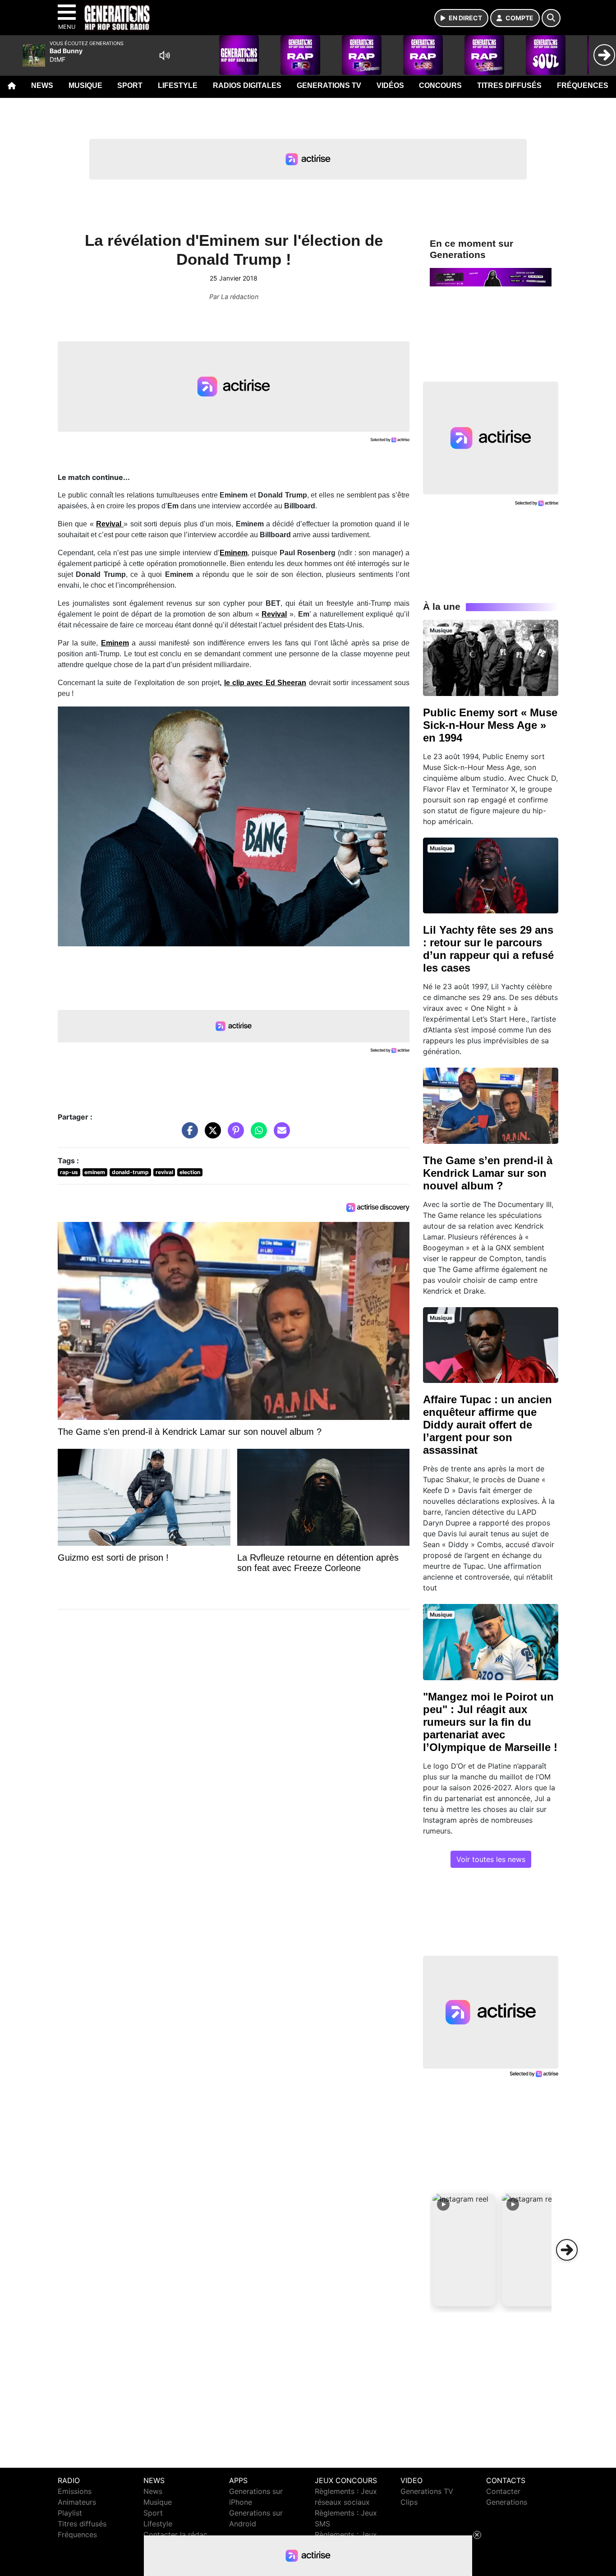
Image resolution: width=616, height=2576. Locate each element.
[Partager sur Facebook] (188, 1135)
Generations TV (329, 85)
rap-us (69, 1172)
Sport (130, 85)
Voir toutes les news (491, 1859)
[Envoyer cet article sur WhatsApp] (257, 1135)
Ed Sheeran (285, 683)
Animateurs (77, 2502)
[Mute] (165, 55)
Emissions (75, 2491)
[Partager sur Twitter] (211, 1135)
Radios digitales (247, 85)
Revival (274, 614)
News (42, 85)
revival (164, 1172)
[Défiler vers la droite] (567, 2250)
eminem (95, 1172)
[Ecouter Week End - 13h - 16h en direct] (491, 276)
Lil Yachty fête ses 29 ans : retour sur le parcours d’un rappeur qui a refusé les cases (488, 949)
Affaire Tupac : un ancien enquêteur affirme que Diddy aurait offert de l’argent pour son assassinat (487, 1425)
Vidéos (390, 85)
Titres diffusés (509, 85)
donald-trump (130, 1172)
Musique (85, 85)
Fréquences (583, 85)
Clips (409, 2502)
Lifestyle (178, 85)
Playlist (70, 2513)
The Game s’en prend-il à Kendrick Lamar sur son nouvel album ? (488, 1173)
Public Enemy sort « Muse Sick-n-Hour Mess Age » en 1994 (490, 725)
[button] (464, 2250)
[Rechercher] (551, 18)
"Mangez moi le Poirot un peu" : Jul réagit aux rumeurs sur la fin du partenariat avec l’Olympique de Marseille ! (490, 1722)
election (190, 1172)
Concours (440, 85)
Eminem (115, 643)
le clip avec (244, 683)
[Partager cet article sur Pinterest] (234, 1135)
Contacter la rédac (175, 2535)
